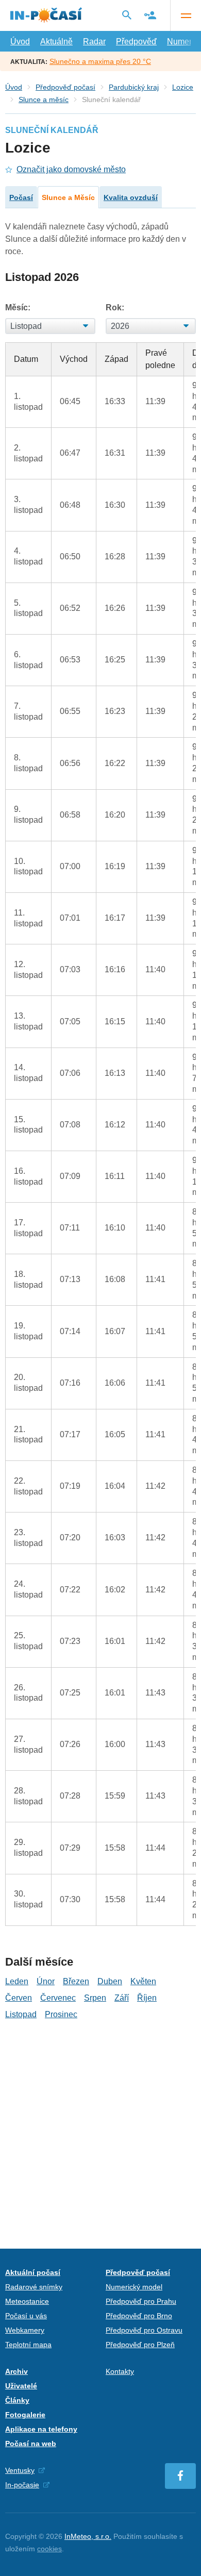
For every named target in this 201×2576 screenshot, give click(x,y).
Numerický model (134, 2287)
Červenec (58, 1998)
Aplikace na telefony (41, 2429)
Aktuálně (56, 41)
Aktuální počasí (33, 2272)
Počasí (21, 197)
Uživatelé (21, 2386)
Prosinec (61, 2014)
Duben (110, 1981)
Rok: (115, 308)
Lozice (183, 87)
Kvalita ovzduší (131, 197)
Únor (46, 1981)
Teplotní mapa (28, 2345)
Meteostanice (27, 2301)
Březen (76, 1981)
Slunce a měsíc (44, 99)
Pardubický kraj (134, 87)
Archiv (16, 2371)
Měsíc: (18, 308)
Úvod (20, 41)
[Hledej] (127, 15)
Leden (17, 1981)
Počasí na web (31, 2444)
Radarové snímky (34, 2287)
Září (122, 1998)
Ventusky (20, 2470)
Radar (94, 41)
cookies (49, 2549)
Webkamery (25, 2330)
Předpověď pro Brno (139, 2316)
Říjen (147, 1998)
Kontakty (120, 2371)
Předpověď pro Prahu (141, 2301)
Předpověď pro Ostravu (144, 2330)
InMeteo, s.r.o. (88, 2536)
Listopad (21, 2014)
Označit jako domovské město (71, 169)
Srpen (95, 1998)
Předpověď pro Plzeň (140, 2345)
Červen (19, 1998)
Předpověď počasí (65, 87)
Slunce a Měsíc (68, 197)
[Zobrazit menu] (186, 15)
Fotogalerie (25, 2415)
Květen (143, 1981)
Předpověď (136, 41)
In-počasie (22, 2485)
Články (17, 2400)
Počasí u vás (26, 2316)
